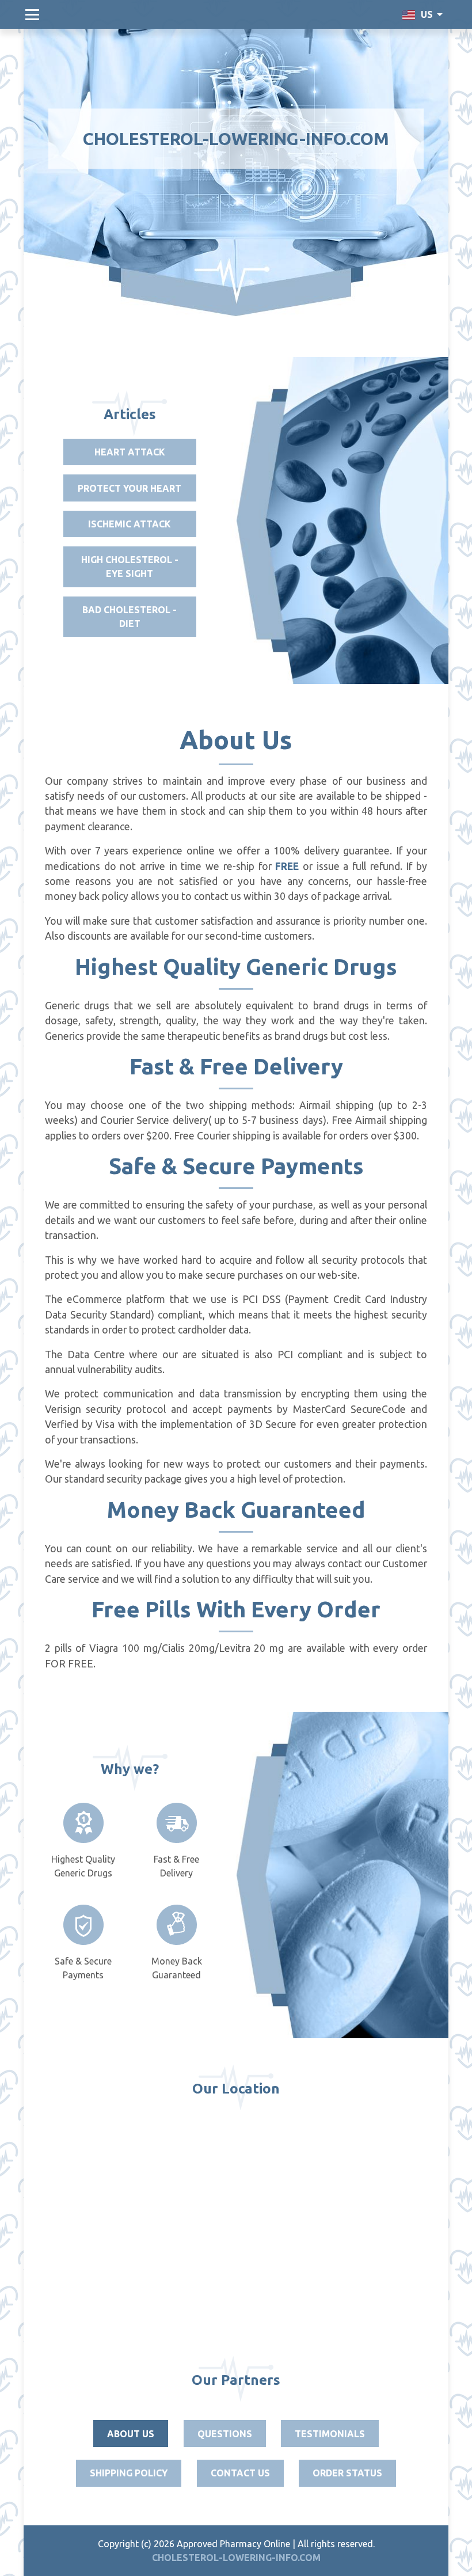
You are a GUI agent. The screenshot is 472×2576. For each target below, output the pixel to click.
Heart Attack (130, 452)
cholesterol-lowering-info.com (236, 139)
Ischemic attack (130, 524)
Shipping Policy (129, 2473)
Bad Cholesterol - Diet (130, 617)
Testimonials (330, 2434)
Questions (225, 2434)
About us (131, 2434)
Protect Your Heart (130, 488)
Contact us (240, 2473)
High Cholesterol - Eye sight (130, 567)
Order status (347, 2473)
